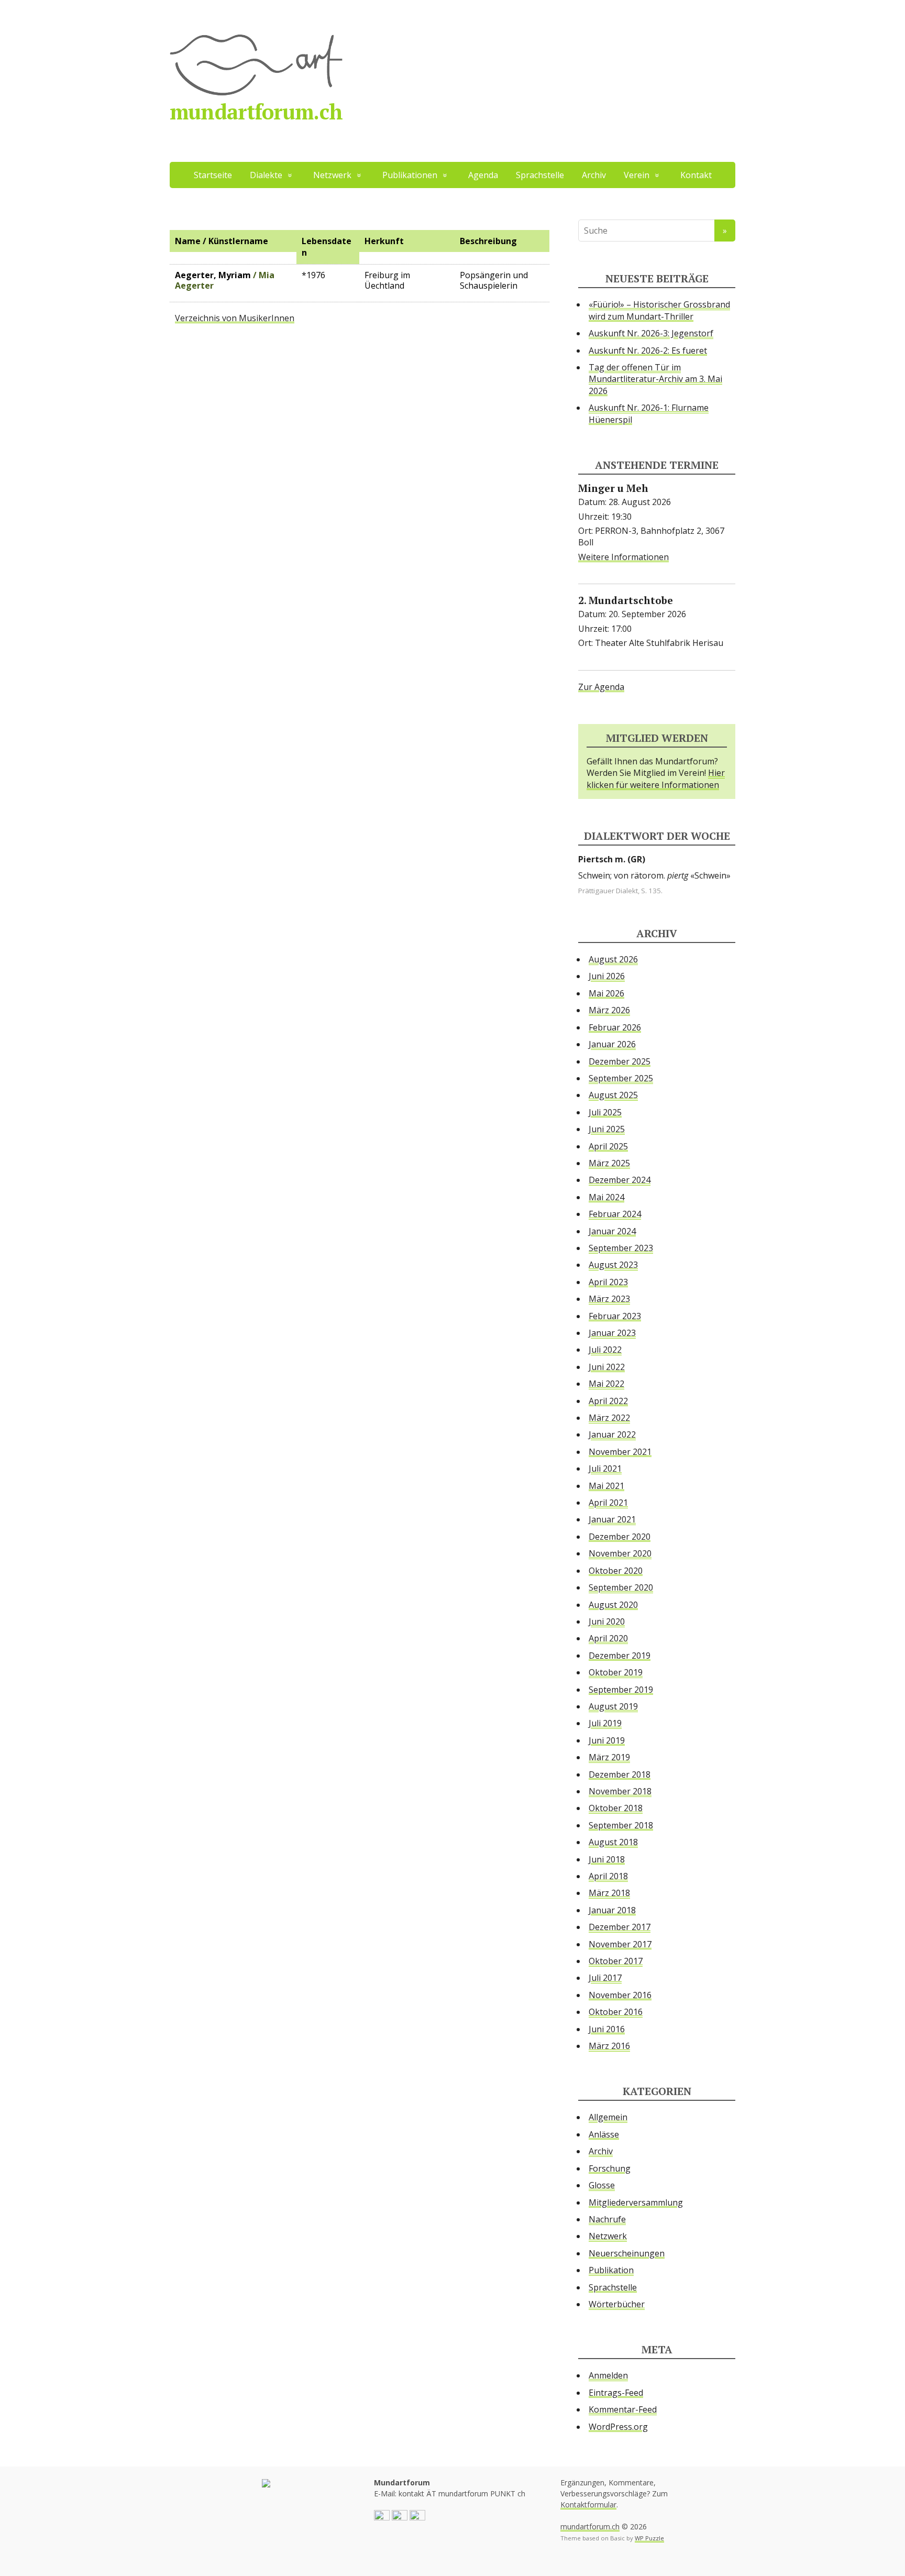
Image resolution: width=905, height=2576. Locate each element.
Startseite (213, 175)
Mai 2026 (606, 993)
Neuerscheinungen (627, 2253)
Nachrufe (607, 2219)
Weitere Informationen (623, 557)
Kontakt (696, 175)
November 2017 (620, 1944)
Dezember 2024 (620, 1180)
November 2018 (620, 1791)
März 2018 (609, 1893)
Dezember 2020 (620, 1537)
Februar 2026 (615, 1027)
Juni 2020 (607, 1621)
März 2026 (609, 1010)
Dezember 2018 (620, 1774)
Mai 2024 (606, 1197)
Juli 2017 (605, 1978)
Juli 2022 (605, 1350)
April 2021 (608, 1503)
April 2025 (608, 1146)
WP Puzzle (649, 2538)
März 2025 (609, 1163)
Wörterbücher (617, 2304)
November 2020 (620, 1553)
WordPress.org (618, 2427)
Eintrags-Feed (616, 2393)
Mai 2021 (606, 1486)
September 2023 (621, 1248)
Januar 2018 (612, 1910)
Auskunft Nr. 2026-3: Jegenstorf (651, 333)
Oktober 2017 (616, 1961)
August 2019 (613, 1706)
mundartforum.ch (256, 111)
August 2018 (613, 1842)
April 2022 (608, 1401)
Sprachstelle (540, 175)
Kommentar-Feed (623, 2409)
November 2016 (620, 1995)
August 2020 (613, 1605)
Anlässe (604, 2134)
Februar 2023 (615, 1316)
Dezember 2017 (620, 1927)
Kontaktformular (588, 2504)
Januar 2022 (612, 1434)
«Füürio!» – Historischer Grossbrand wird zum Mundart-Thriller (659, 310)
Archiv (594, 175)
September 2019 (621, 1690)
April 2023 (608, 1282)
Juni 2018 (607, 1859)
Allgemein (608, 2117)
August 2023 (613, 1265)
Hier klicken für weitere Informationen (656, 779)
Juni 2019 (607, 1740)
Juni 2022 (607, 1367)
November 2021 (620, 1452)
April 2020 (608, 1638)
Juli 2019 (605, 1723)
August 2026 (613, 959)
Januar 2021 (612, 1519)
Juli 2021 (605, 1468)
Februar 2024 (615, 1214)
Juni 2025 (607, 1129)
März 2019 (609, 1757)
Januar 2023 (612, 1333)
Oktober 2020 (616, 1571)
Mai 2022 (606, 1384)
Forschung (610, 2168)
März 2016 (609, 2046)
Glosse (602, 2185)
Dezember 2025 (620, 1061)
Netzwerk (608, 2236)
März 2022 (609, 1418)
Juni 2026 (607, 976)
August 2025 (613, 1095)
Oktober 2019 (616, 1672)
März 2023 (609, 1299)
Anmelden (608, 2375)
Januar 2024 (612, 1231)
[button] (382, 2517)
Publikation (611, 2270)
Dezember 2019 (620, 1656)
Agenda (483, 175)
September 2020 (621, 1587)
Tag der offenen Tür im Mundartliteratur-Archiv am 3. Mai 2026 (655, 379)
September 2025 (621, 1078)
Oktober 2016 (616, 2012)
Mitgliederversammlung (636, 2202)
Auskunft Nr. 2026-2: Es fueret (648, 350)
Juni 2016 (607, 2029)
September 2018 (621, 1825)
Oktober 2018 (616, 1808)
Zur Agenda (601, 687)
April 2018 (608, 1876)
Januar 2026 (612, 1044)
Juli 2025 (605, 1112)
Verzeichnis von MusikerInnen (235, 318)
